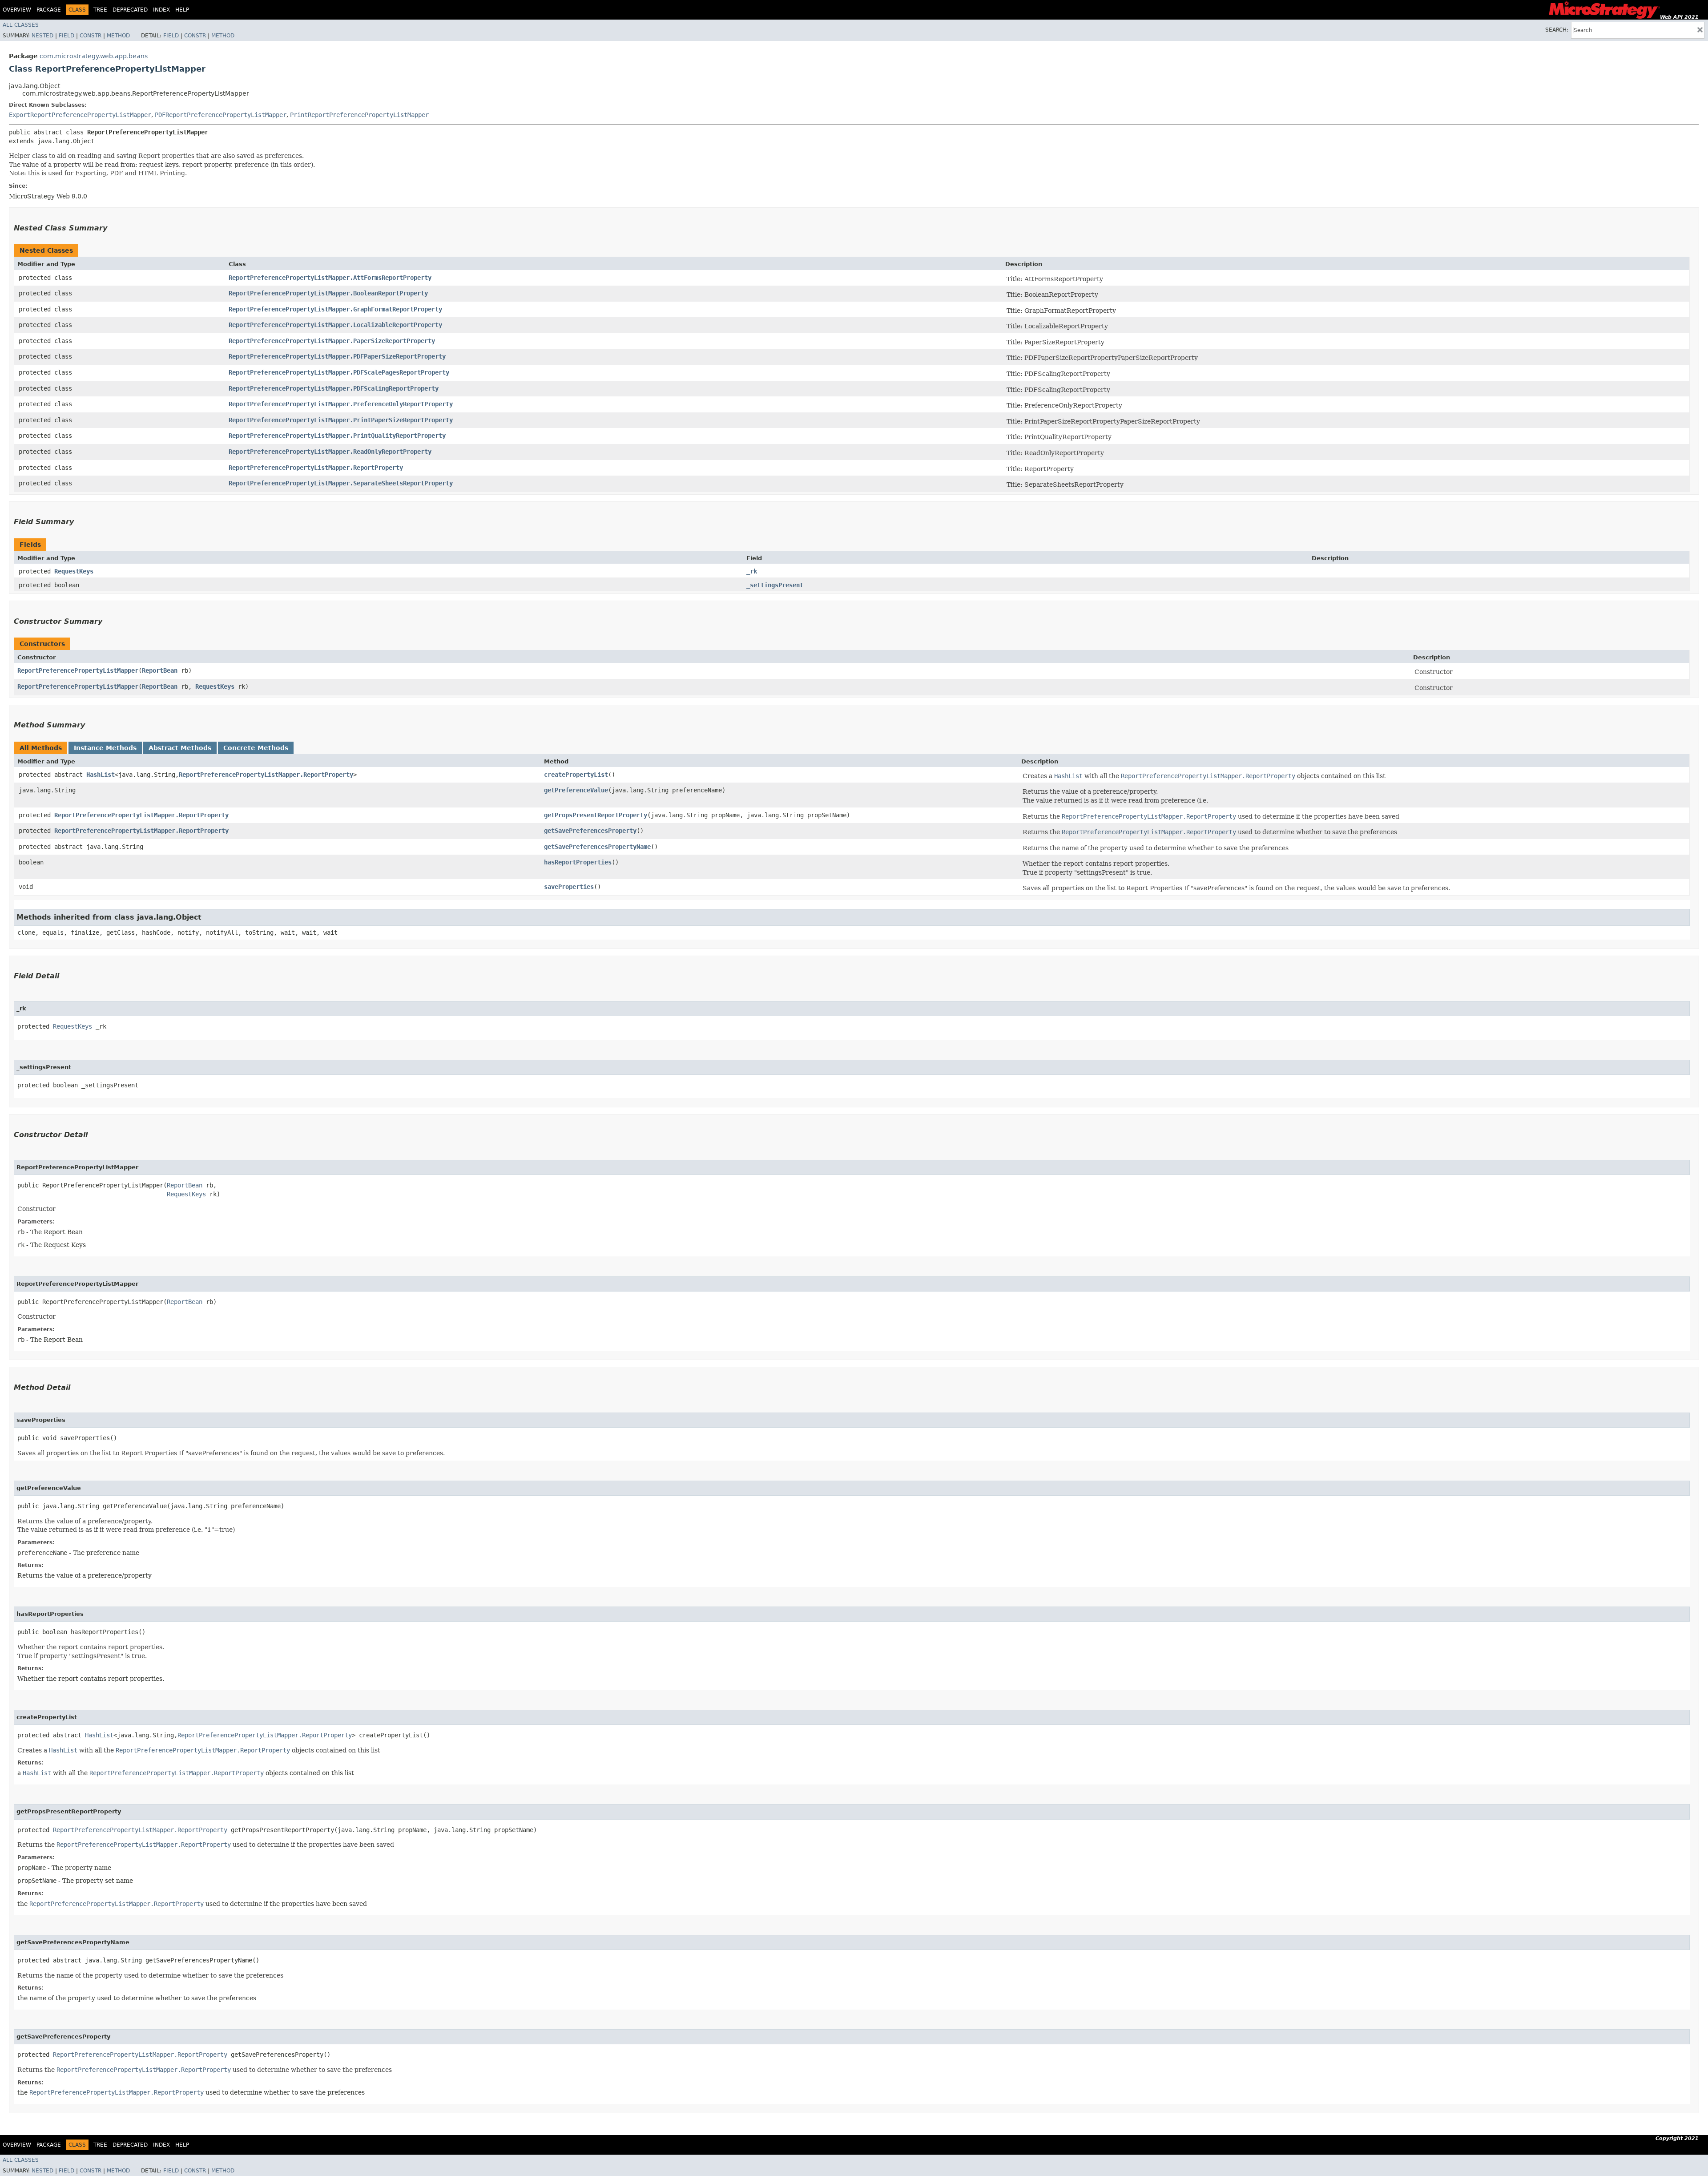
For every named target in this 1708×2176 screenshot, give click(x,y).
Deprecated (130, 10)
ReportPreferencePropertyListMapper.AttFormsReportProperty (330, 278)
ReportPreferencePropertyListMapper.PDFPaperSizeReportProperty (337, 356)
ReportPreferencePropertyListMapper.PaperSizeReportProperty (332, 341)
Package (49, 10)
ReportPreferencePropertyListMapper (78, 670)
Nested (42, 36)
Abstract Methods (180, 748)
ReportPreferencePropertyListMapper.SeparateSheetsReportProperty (341, 483)
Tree (100, 10)
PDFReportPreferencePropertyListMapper (221, 115)
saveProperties (569, 887)
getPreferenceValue (576, 790)
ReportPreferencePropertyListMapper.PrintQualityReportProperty (337, 436)
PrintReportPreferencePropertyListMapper (359, 115)
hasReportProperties (578, 862)
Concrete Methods (256, 748)
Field (66, 36)
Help (182, 10)
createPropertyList (576, 775)
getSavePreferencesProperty (590, 831)
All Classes (21, 25)
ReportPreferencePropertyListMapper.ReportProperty (316, 468)
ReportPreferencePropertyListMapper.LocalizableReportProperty (335, 325)
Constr (91, 36)
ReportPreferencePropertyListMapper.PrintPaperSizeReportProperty (341, 420)
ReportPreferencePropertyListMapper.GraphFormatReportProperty (335, 309)
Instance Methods (105, 748)
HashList (101, 775)
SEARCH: (1557, 30)
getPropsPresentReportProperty (596, 815)
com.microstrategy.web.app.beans (94, 56)
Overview (17, 10)
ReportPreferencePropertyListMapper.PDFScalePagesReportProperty (339, 372)
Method (118, 36)
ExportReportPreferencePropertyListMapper (80, 115)
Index (161, 10)
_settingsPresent (775, 585)
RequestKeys (74, 571)
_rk (752, 571)
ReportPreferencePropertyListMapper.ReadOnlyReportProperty (330, 452)
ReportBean (160, 670)
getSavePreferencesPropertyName (597, 847)
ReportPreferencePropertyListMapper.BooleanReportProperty (328, 293)
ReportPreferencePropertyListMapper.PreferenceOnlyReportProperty (341, 404)
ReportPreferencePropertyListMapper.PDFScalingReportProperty (334, 388)
